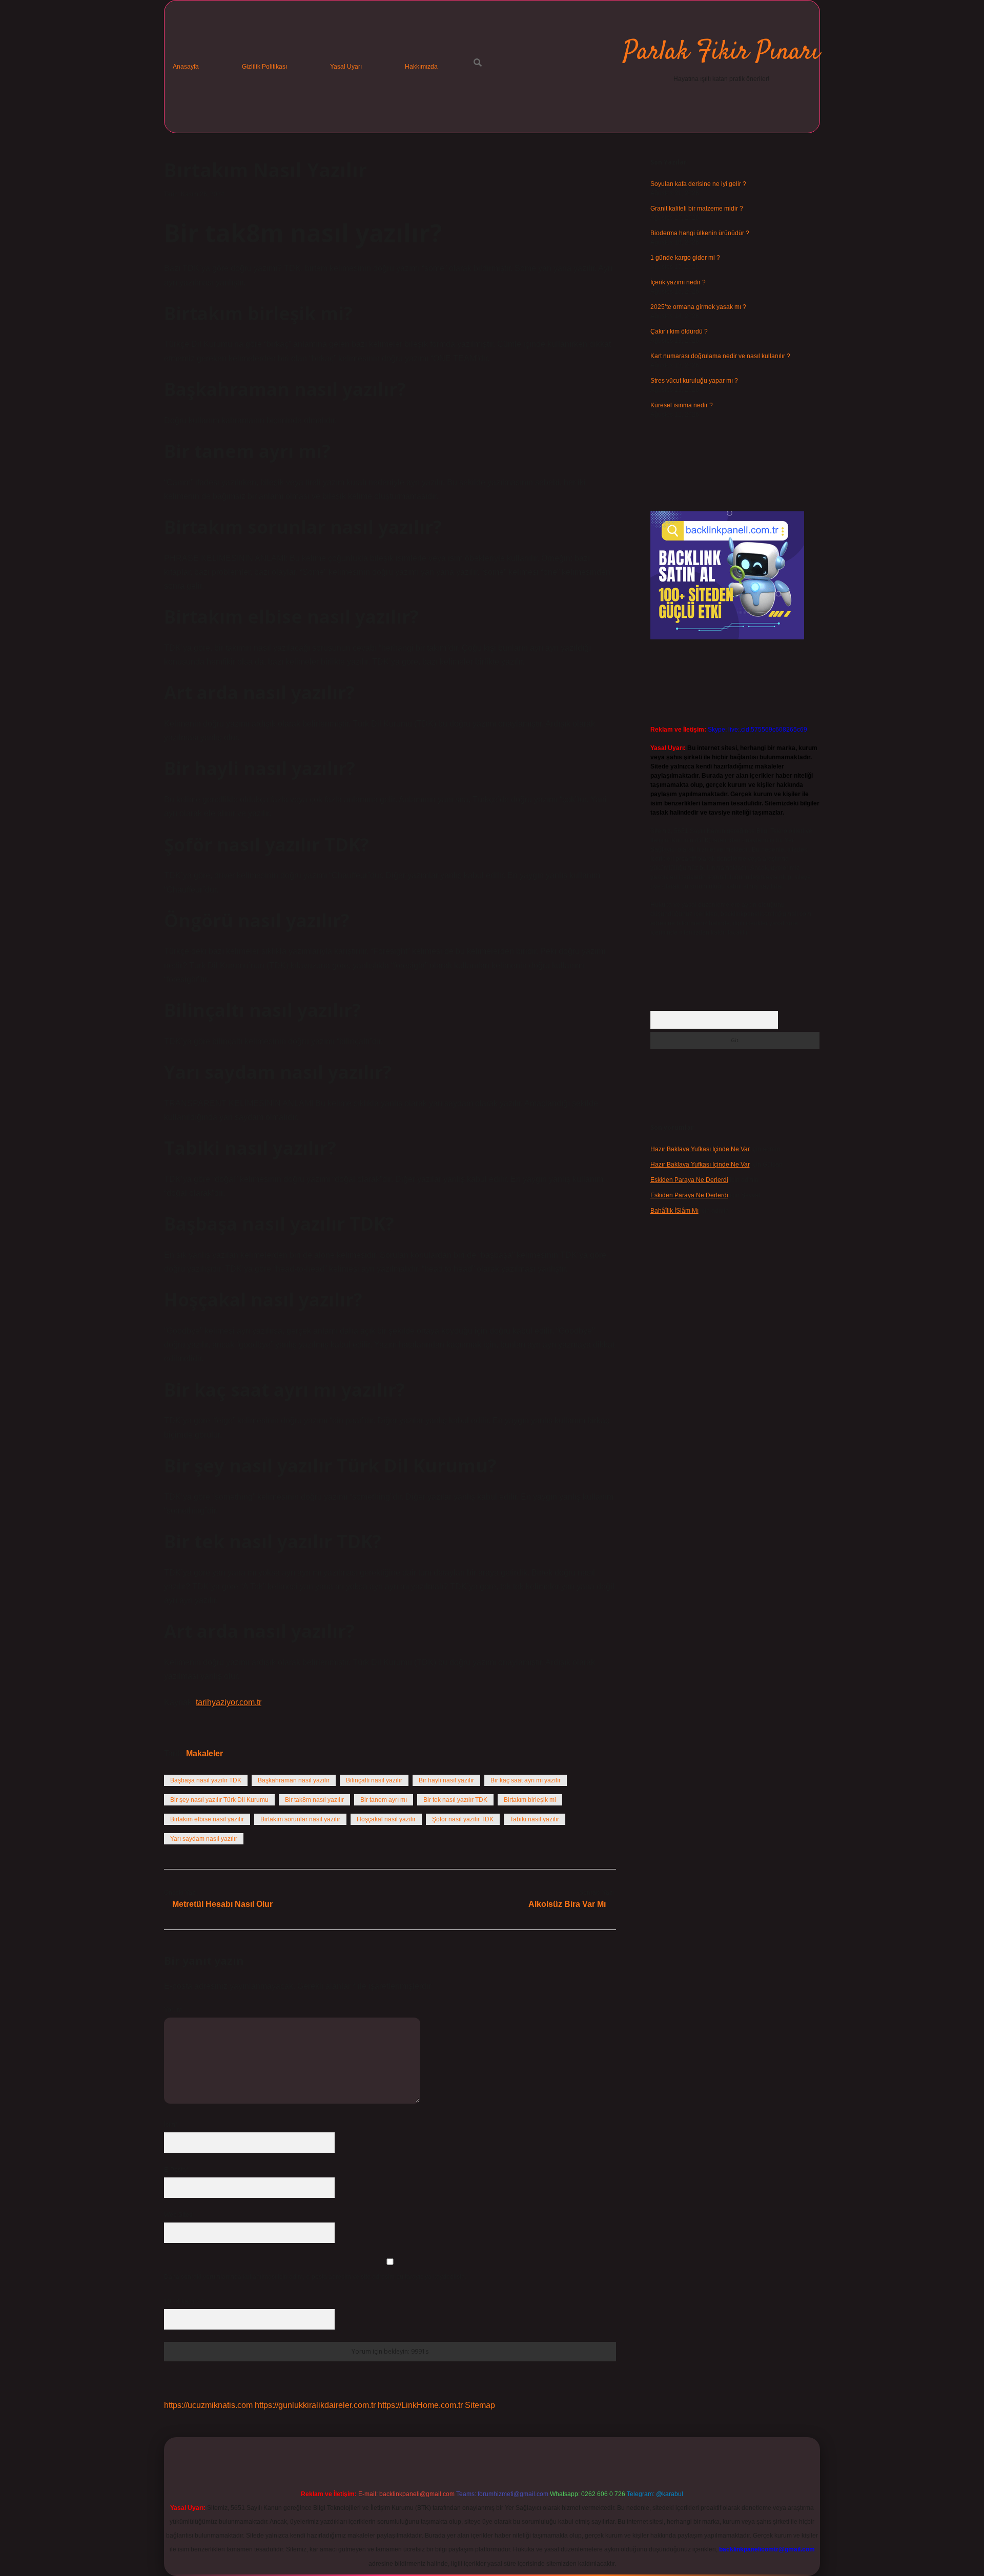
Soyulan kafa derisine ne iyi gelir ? (698, 184)
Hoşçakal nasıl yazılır (386, 1819)
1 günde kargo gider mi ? (685, 258)
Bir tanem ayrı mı (384, 1800)
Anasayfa (186, 67)
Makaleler (204, 1753)
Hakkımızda (421, 67)
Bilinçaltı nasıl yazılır (374, 1780)
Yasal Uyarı (346, 67)
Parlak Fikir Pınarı (721, 53)
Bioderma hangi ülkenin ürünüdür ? (700, 233)
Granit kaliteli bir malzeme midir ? (697, 209)
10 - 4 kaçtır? (184, 2301)
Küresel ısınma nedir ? (682, 405)
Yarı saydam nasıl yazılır (204, 1839)
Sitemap (480, 2405)
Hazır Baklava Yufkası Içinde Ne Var (700, 1149)
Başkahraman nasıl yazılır (294, 1780)
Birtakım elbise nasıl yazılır (207, 1819)
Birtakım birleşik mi (530, 1800)
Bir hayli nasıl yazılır (446, 1780)
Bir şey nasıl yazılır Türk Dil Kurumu (219, 1800)
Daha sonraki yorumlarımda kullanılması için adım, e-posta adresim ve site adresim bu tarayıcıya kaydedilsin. (315, 2277)
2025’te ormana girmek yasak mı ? (698, 307)
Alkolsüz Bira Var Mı (567, 1904)
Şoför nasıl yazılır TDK (463, 1819)
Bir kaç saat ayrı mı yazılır (526, 1780)
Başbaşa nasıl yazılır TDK (206, 1780)
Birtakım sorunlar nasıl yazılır (300, 1819)
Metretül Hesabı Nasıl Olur (222, 1904)
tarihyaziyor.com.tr (229, 1702)
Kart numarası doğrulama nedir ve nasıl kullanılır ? (720, 356)
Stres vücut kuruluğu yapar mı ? (694, 381)
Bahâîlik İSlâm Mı (674, 1211)
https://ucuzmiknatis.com (208, 2405)
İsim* (171, 2125)
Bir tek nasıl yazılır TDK (455, 1800)
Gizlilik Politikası (264, 67)
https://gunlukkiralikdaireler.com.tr (315, 2405)
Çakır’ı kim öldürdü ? (679, 331)
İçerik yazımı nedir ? (678, 282)
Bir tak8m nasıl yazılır (314, 1800)
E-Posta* (176, 2170)
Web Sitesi (179, 2215)
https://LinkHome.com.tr (420, 2405)
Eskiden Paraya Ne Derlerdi (689, 1180)
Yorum (173, 2010)
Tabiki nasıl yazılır (535, 1819)
